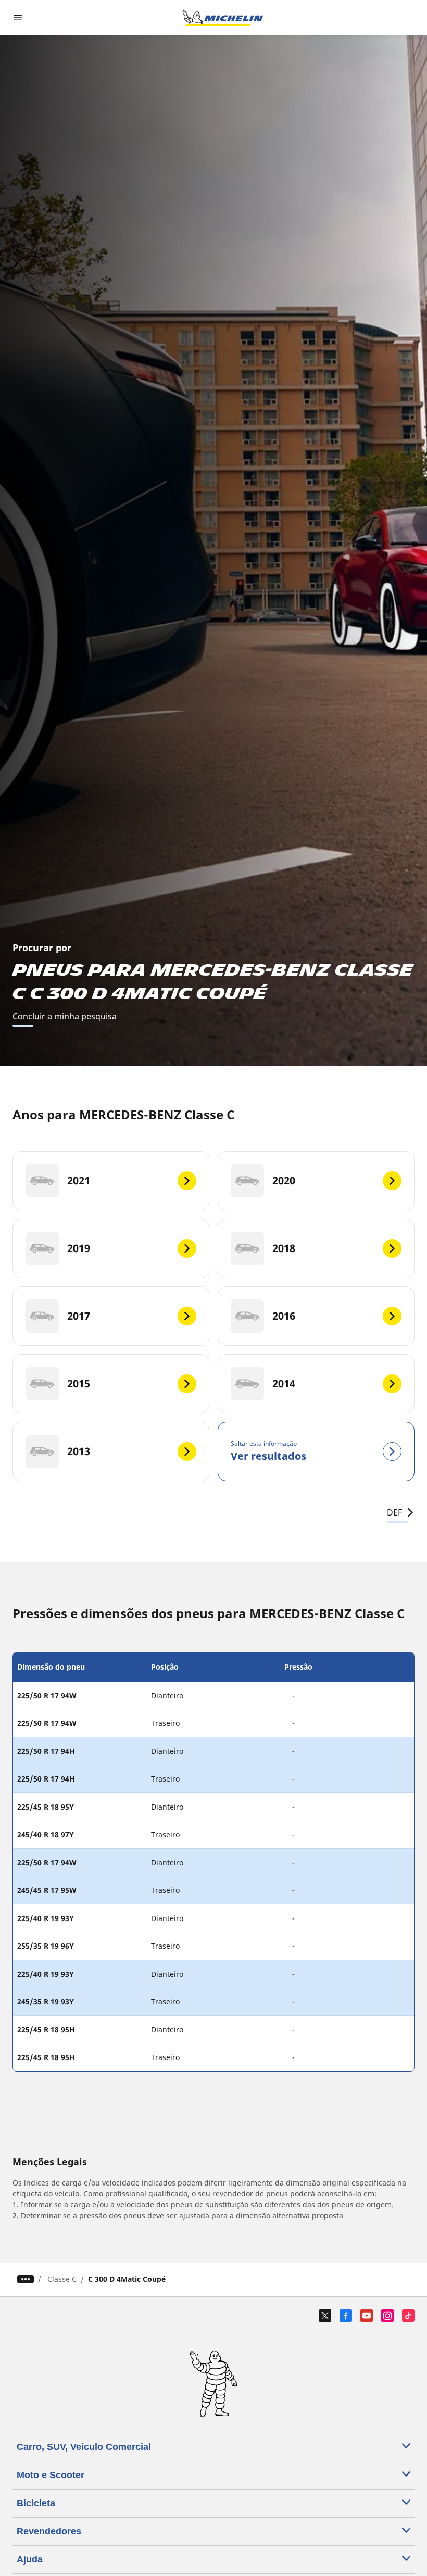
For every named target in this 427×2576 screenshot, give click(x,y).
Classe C (62, 2279)
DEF (394, 1512)
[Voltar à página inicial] (223, 18)
